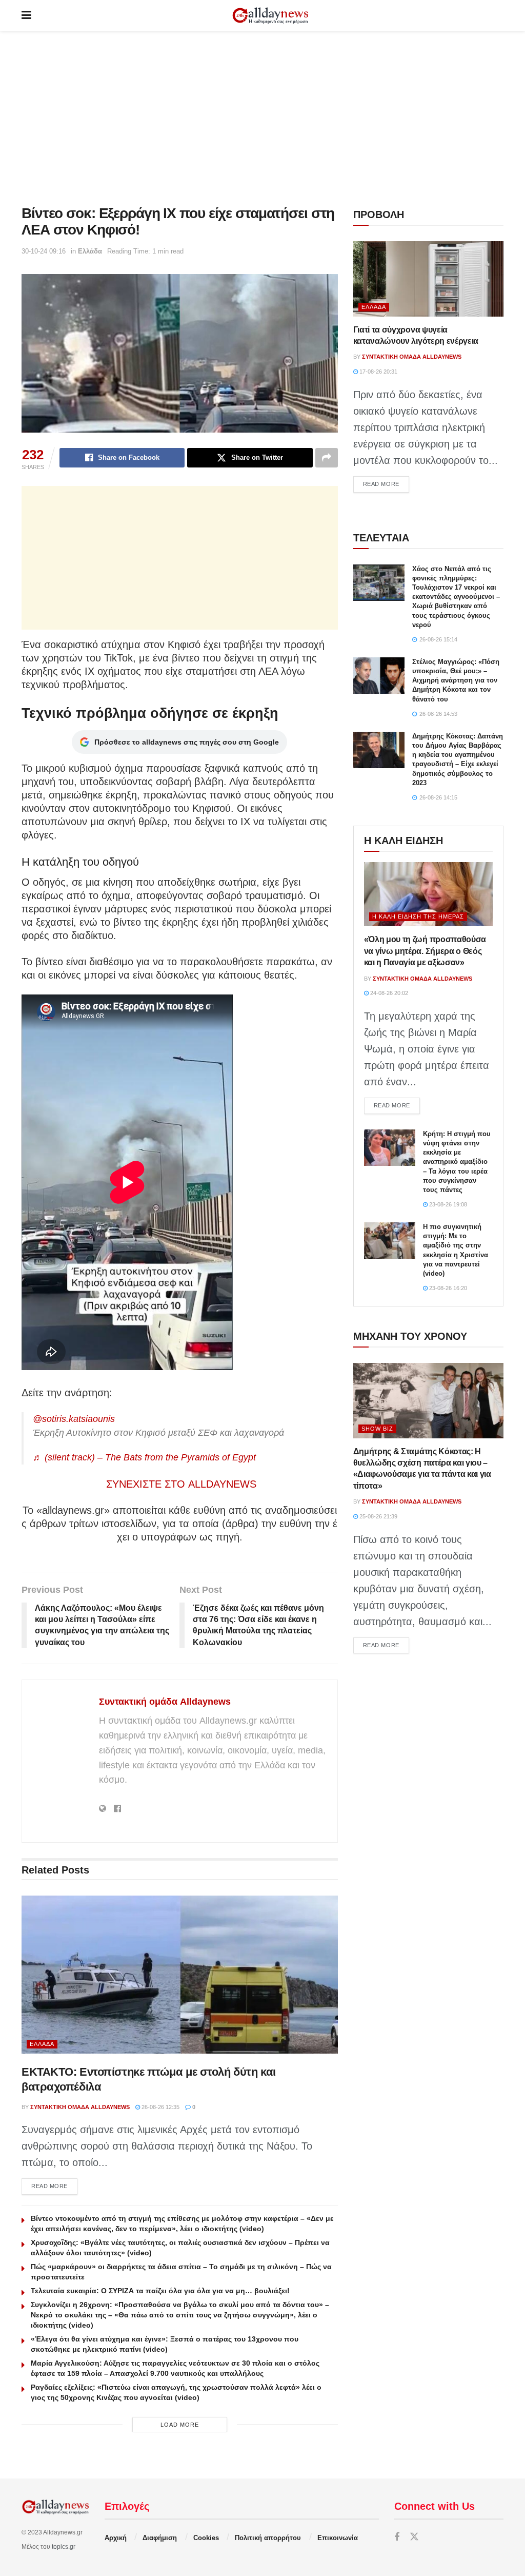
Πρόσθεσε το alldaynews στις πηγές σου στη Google (187, 742)
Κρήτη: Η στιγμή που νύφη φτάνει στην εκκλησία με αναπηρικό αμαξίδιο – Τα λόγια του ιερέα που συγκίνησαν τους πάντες (457, 1162)
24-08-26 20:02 (388, 993)
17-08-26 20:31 (378, 372)
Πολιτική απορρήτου (268, 2538)
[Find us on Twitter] (414, 2537)
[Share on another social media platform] (327, 458)
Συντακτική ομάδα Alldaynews (165, 1702)
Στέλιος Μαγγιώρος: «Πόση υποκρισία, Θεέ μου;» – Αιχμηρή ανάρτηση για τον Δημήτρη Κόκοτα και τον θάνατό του (456, 680)
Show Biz (377, 1429)
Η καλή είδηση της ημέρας (418, 916)
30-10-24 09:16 (44, 251)
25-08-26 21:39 (378, 1516)
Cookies (206, 2538)
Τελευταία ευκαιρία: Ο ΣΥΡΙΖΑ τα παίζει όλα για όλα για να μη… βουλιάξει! (160, 2291)
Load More (180, 2425)
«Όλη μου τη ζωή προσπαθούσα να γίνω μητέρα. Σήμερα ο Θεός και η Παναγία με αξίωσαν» (425, 951)
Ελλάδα (90, 251)
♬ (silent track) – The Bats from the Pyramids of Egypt (144, 1457)
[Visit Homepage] (270, 16)
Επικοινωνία (338, 2538)
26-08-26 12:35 (160, 2107)
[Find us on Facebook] (397, 2537)
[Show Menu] (26, 15)
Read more (54, 2186)
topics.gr (64, 2547)
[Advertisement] (262, 118)
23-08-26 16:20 (447, 1288)
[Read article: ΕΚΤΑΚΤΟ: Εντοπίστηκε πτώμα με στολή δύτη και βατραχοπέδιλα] (180, 1975)
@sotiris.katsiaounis (74, 1419)
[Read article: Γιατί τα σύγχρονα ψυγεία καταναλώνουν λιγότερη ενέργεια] (428, 279)
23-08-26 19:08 (447, 1204)
